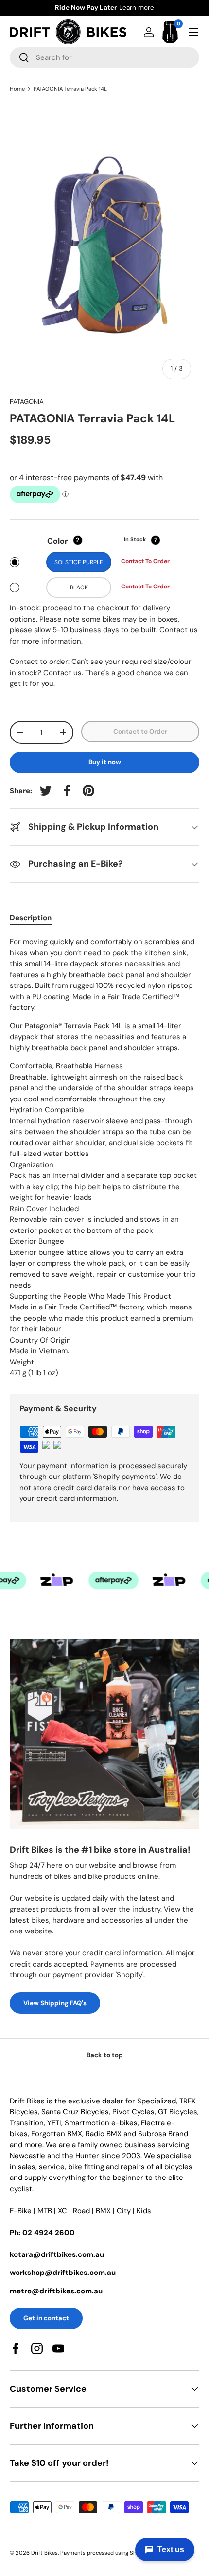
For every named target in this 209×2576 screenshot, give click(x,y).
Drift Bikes (44, 2553)
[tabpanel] (104, 1157)
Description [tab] (31, 918)
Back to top (105, 2055)
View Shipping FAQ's (55, 2003)
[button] (170, 32)
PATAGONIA (27, 402)
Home (17, 89)
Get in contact (46, 2318)
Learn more (154, 8)
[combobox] (104, 57)
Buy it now (105, 762)
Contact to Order (140, 731)
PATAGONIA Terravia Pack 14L (70, 89)
